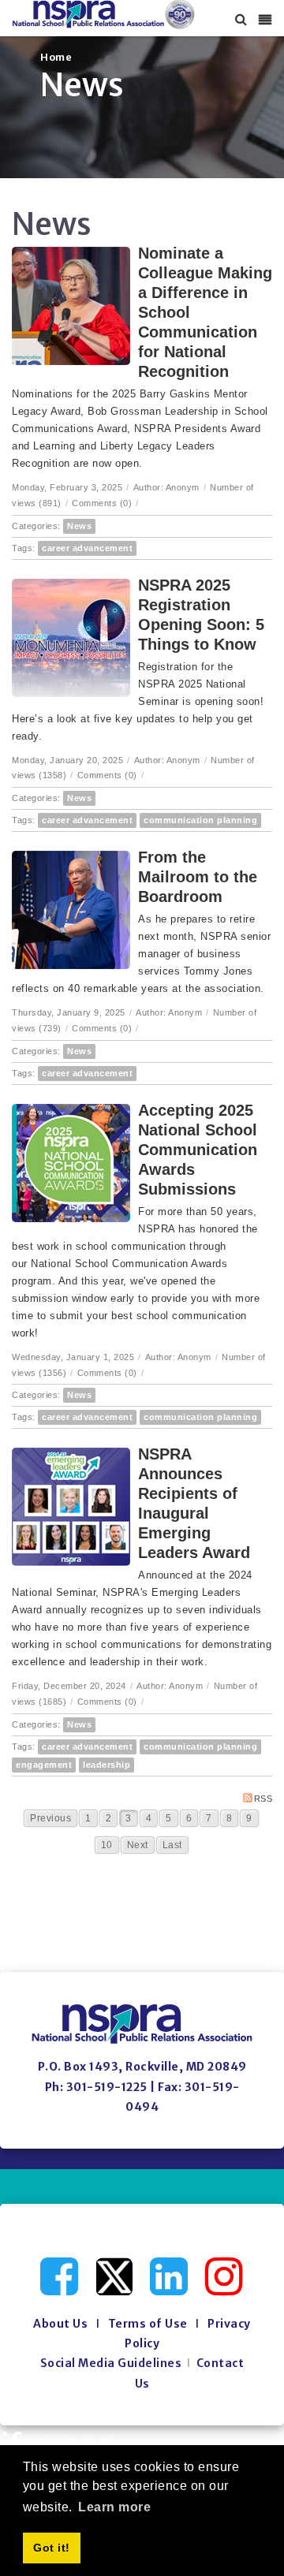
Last (172, 1845)
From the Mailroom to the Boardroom (198, 877)
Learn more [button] (114, 2507)
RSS (263, 1799)
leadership (106, 1765)
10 (107, 1845)
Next (138, 1845)
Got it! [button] (52, 2548)
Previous (50, 1818)
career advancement (87, 548)
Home (56, 57)
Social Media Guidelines (111, 2363)
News (79, 526)
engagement (44, 1765)
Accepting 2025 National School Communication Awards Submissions (198, 1150)
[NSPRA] (104, 15)
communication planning (200, 820)
